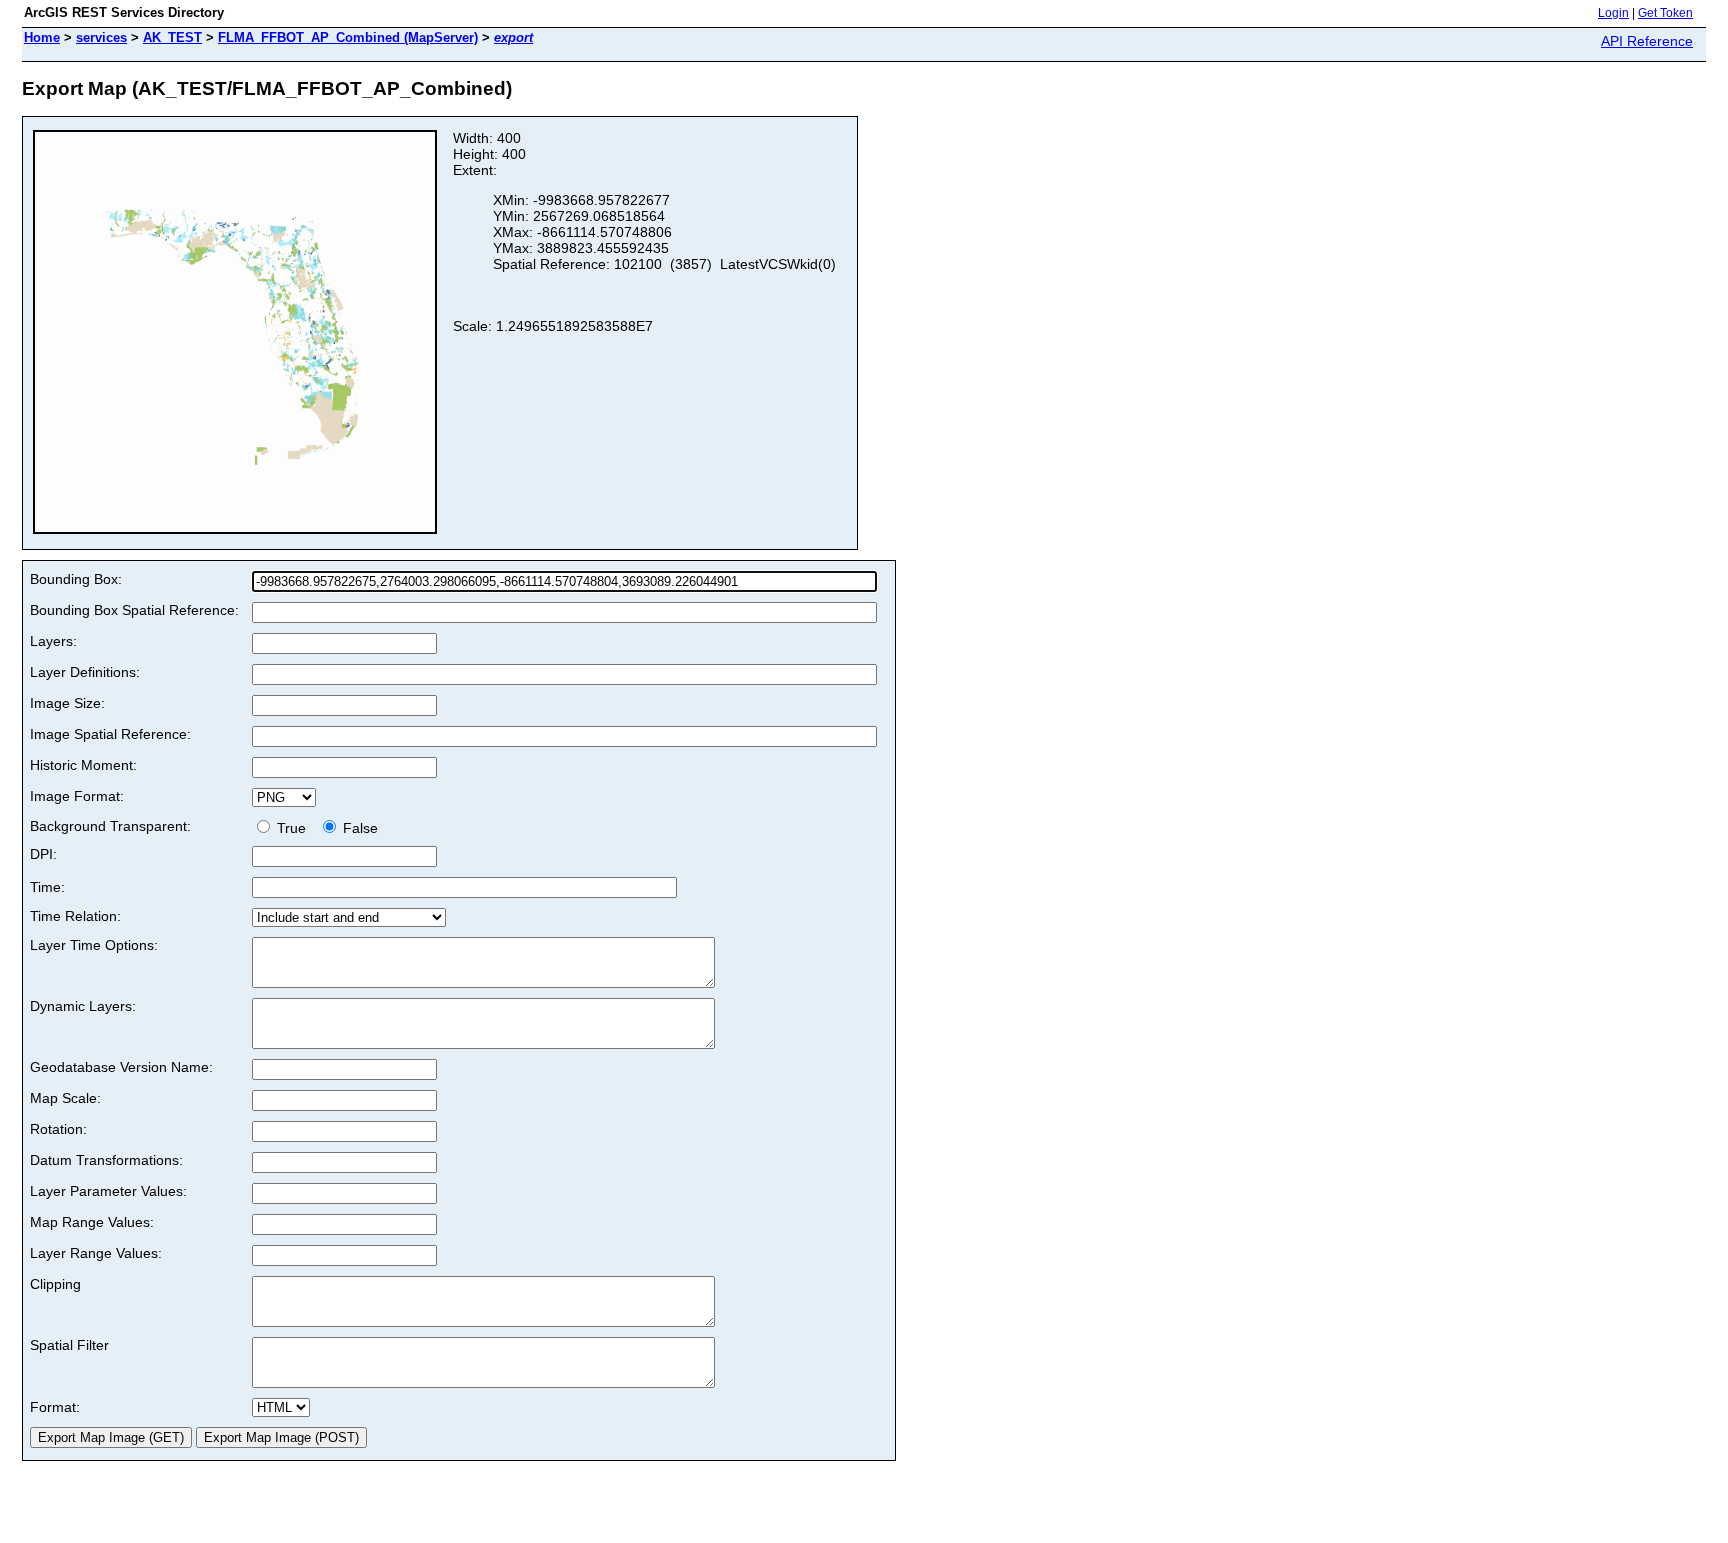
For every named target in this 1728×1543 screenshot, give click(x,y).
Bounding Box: (76, 579)
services (101, 37)
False (358, 828)
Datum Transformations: (106, 1160)
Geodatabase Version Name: (121, 1067)
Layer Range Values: (96, 1253)
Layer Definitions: (85, 672)
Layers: (53, 641)
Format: (55, 1407)
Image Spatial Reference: (110, 734)
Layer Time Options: (94, 945)
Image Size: (67, 703)
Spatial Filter (69, 1345)
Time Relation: (75, 916)
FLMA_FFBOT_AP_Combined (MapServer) (348, 37)
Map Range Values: (92, 1222)
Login (1613, 13)
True (293, 828)
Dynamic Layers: (83, 1006)
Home (42, 37)
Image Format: (77, 796)
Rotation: (58, 1129)
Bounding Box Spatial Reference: (134, 610)
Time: (47, 887)
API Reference (1647, 41)
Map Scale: (65, 1098)
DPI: (43, 854)
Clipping (55, 1284)
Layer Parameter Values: (108, 1191)
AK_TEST (172, 37)
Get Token (1665, 13)
